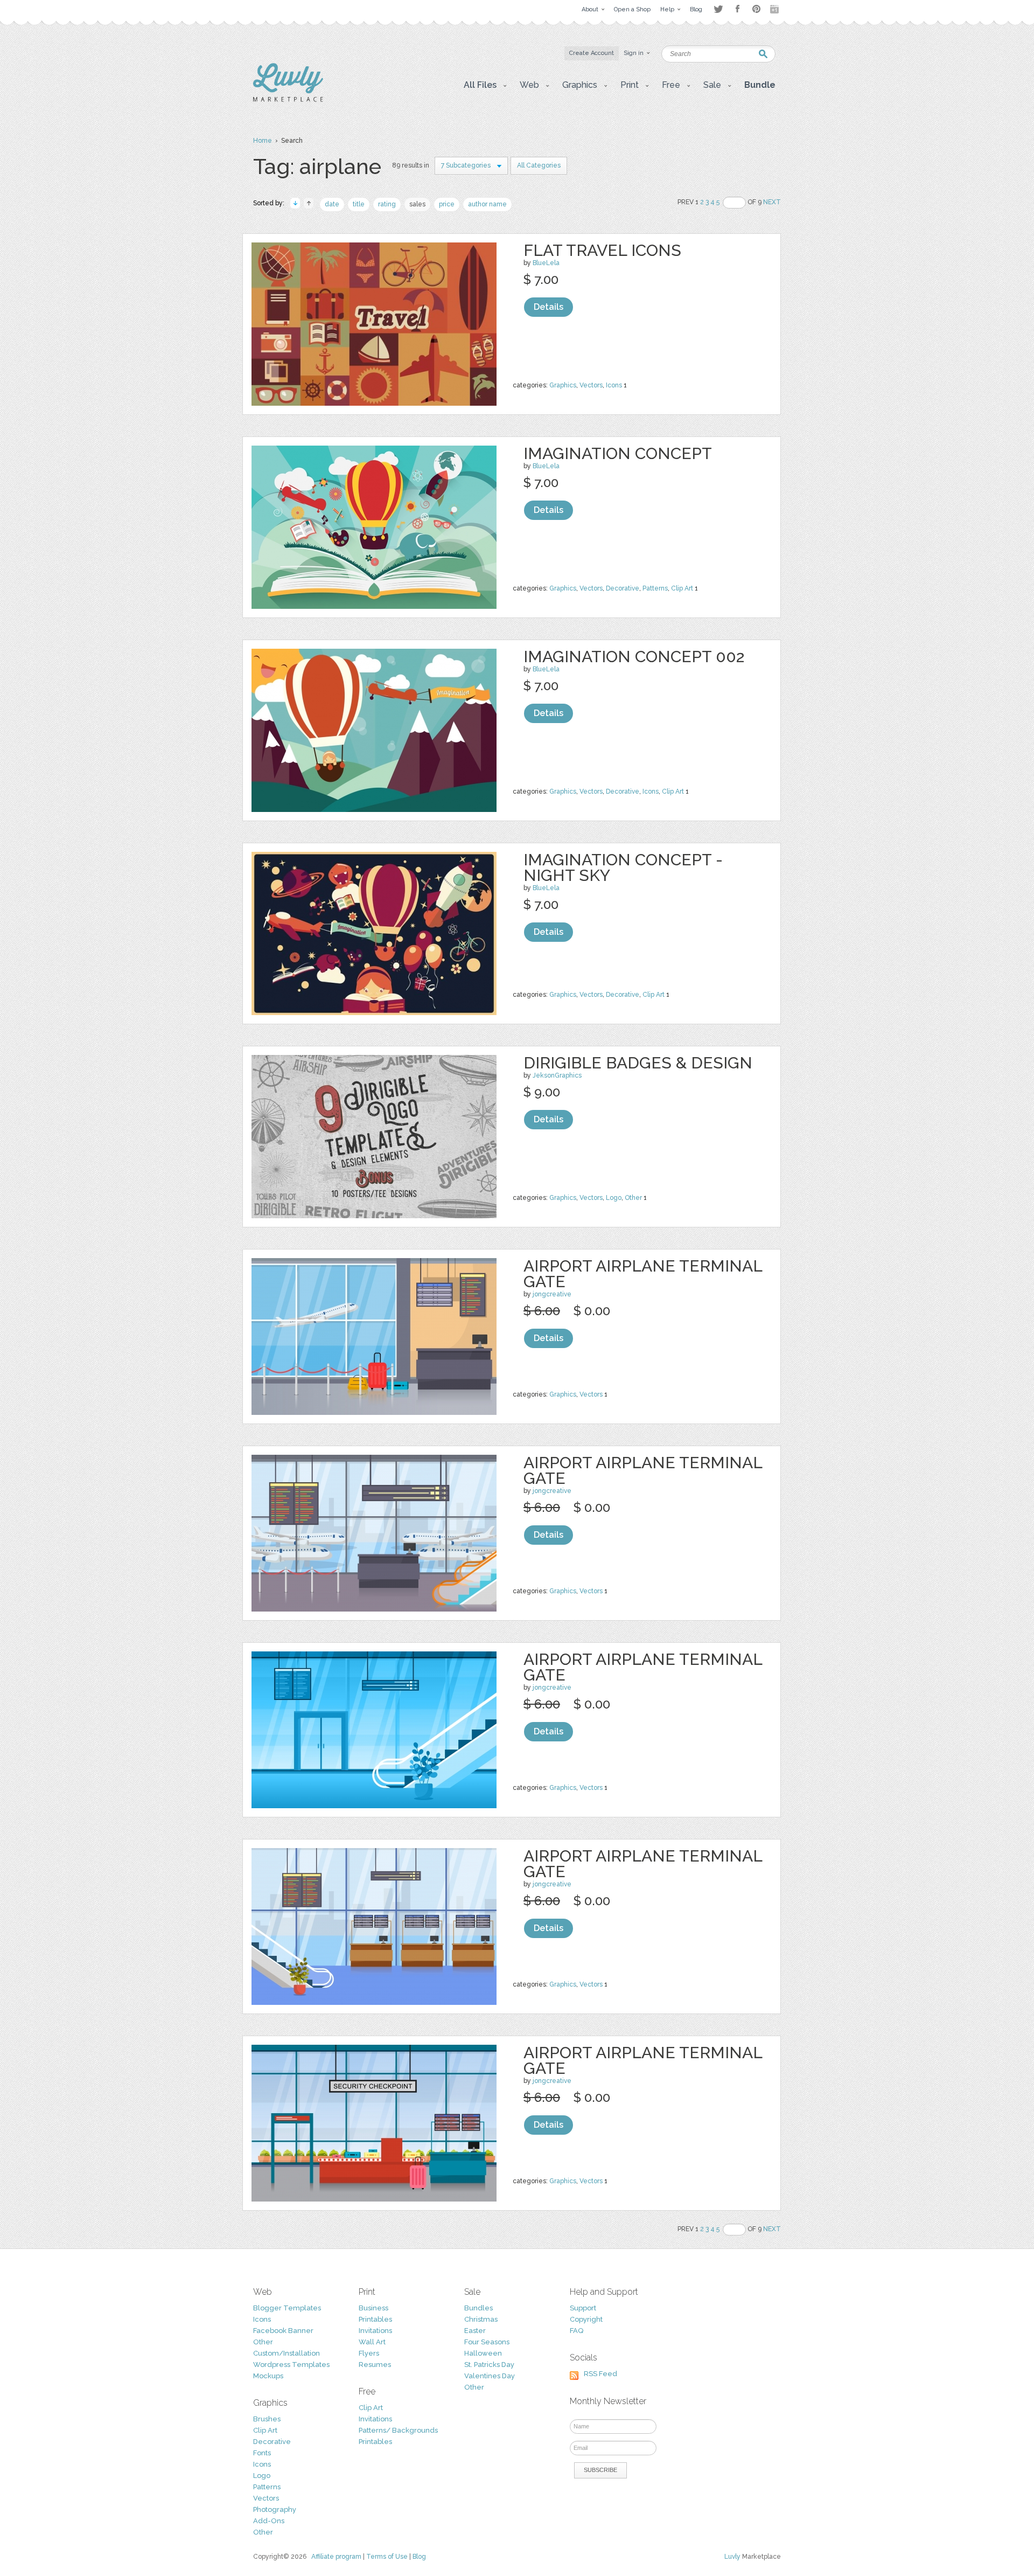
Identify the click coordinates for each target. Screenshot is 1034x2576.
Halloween (483, 2353)
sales (417, 204)
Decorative (623, 588)
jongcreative (552, 1294)
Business (373, 2308)
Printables (375, 2319)
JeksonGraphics (557, 1075)
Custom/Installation (287, 2353)
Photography (275, 2509)
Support (583, 2308)
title (359, 204)
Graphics (563, 385)
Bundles (478, 2308)
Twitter (718, 9)
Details (549, 307)
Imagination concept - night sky (623, 867)
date (332, 204)
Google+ (775, 9)
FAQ (577, 2331)
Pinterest (756, 9)
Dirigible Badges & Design (638, 1063)
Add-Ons (269, 2521)
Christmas (481, 2319)
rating (387, 204)
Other (633, 1198)
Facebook (737, 9)
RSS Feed (600, 2374)
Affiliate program (336, 2557)
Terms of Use (387, 2557)
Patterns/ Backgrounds (398, 2430)
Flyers (369, 2353)
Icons (614, 385)
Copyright (586, 2319)
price (447, 204)
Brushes (267, 2419)
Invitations (375, 2331)
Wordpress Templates (291, 2365)
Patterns (655, 588)
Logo (614, 1198)
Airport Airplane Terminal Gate (643, 1274)
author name (487, 204)
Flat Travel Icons (602, 250)
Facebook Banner (283, 2331)
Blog (419, 2557)
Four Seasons (487, 2342)
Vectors (591, 385)
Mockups (268, 2376)
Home (263, 141)
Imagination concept (618, 453)
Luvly (732, 2557)
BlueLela (546, 263)
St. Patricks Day (489, 2365)
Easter (475, 2331)
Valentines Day (490, 2376)
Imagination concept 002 (634, 657)
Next (772, 202)
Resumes (375, 2365)
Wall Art (372, 2342)
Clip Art (682, 588)
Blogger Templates (287, 2308)
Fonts (262, 2453)
